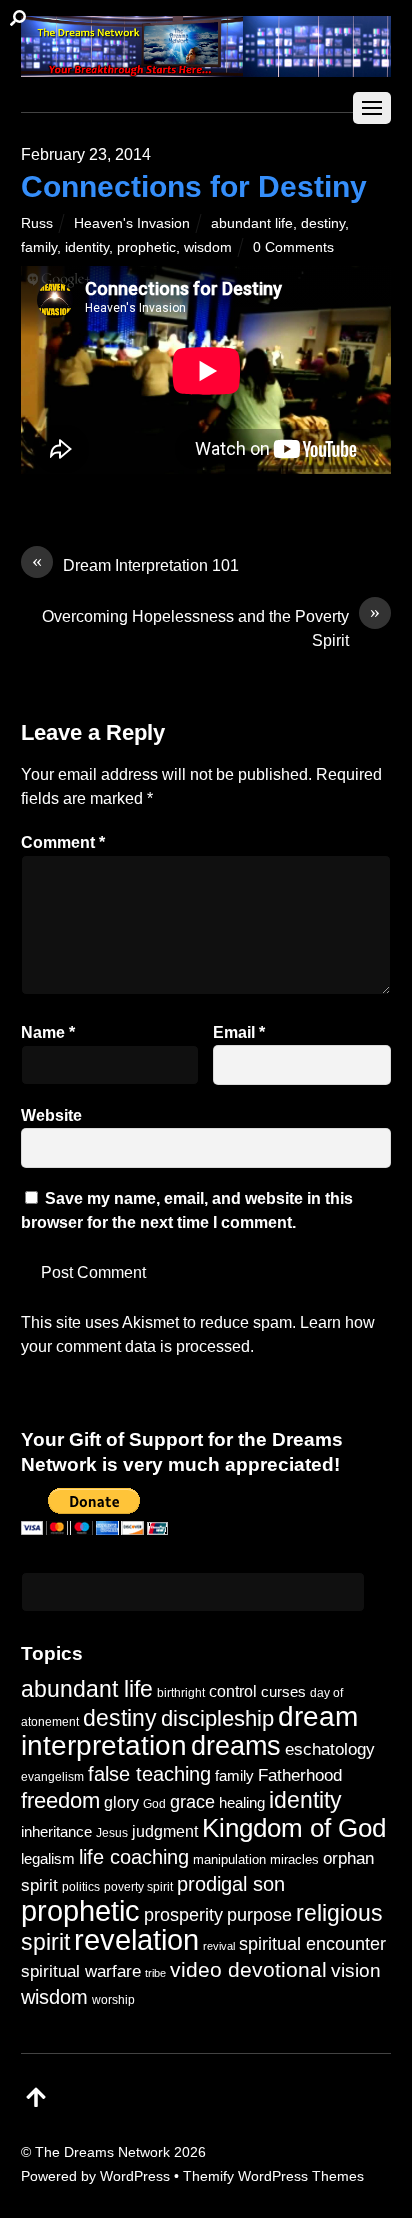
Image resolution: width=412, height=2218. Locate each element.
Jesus (112, 1832)
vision (356, 1970)
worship (113, 2000)
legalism (48, 1858)
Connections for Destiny (194, 186)
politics (81, 1886)
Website (51, 1115)
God (154, 1804)
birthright (181, 1692)
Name (48, 1032)
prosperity (183, 1914)
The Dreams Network (102, 2152)
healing (242, 1802)
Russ (37, 223)
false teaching (149, 1774)
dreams (236, 1745)
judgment (165, 1831)
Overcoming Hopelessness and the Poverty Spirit (211, 627)
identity (87, 247)
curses (283, 1691)
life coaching (134, 1857)
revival (219, 1946)
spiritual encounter (312, 1944)
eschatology (330, 1749)
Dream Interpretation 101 (135, 564)
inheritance (56, 1831)
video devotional (248, 1969)
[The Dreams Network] (206, 66)
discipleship (217, 1718)
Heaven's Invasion (132, 223)
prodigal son (231, 1884)
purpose (259, 1914)
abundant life (252, 223)
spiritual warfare (81, 1971)
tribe (155, 1973)
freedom (60, 1800)
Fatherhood (300, 1775)
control (233, 1691)
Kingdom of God (294, 1828)
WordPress (135, 2176)
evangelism (52, 1777)
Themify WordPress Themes (273, 2176)
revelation (136, 1940)
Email (239, 1032)
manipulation (229, 1859)
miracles (294, 1859)
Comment (63, 842)
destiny (323, 223)
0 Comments (293, 247)
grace (192, 1801)
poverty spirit (138, 1886)
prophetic (146, 247)
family (39, 247)
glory (121, 1802)
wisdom (208, 247)
